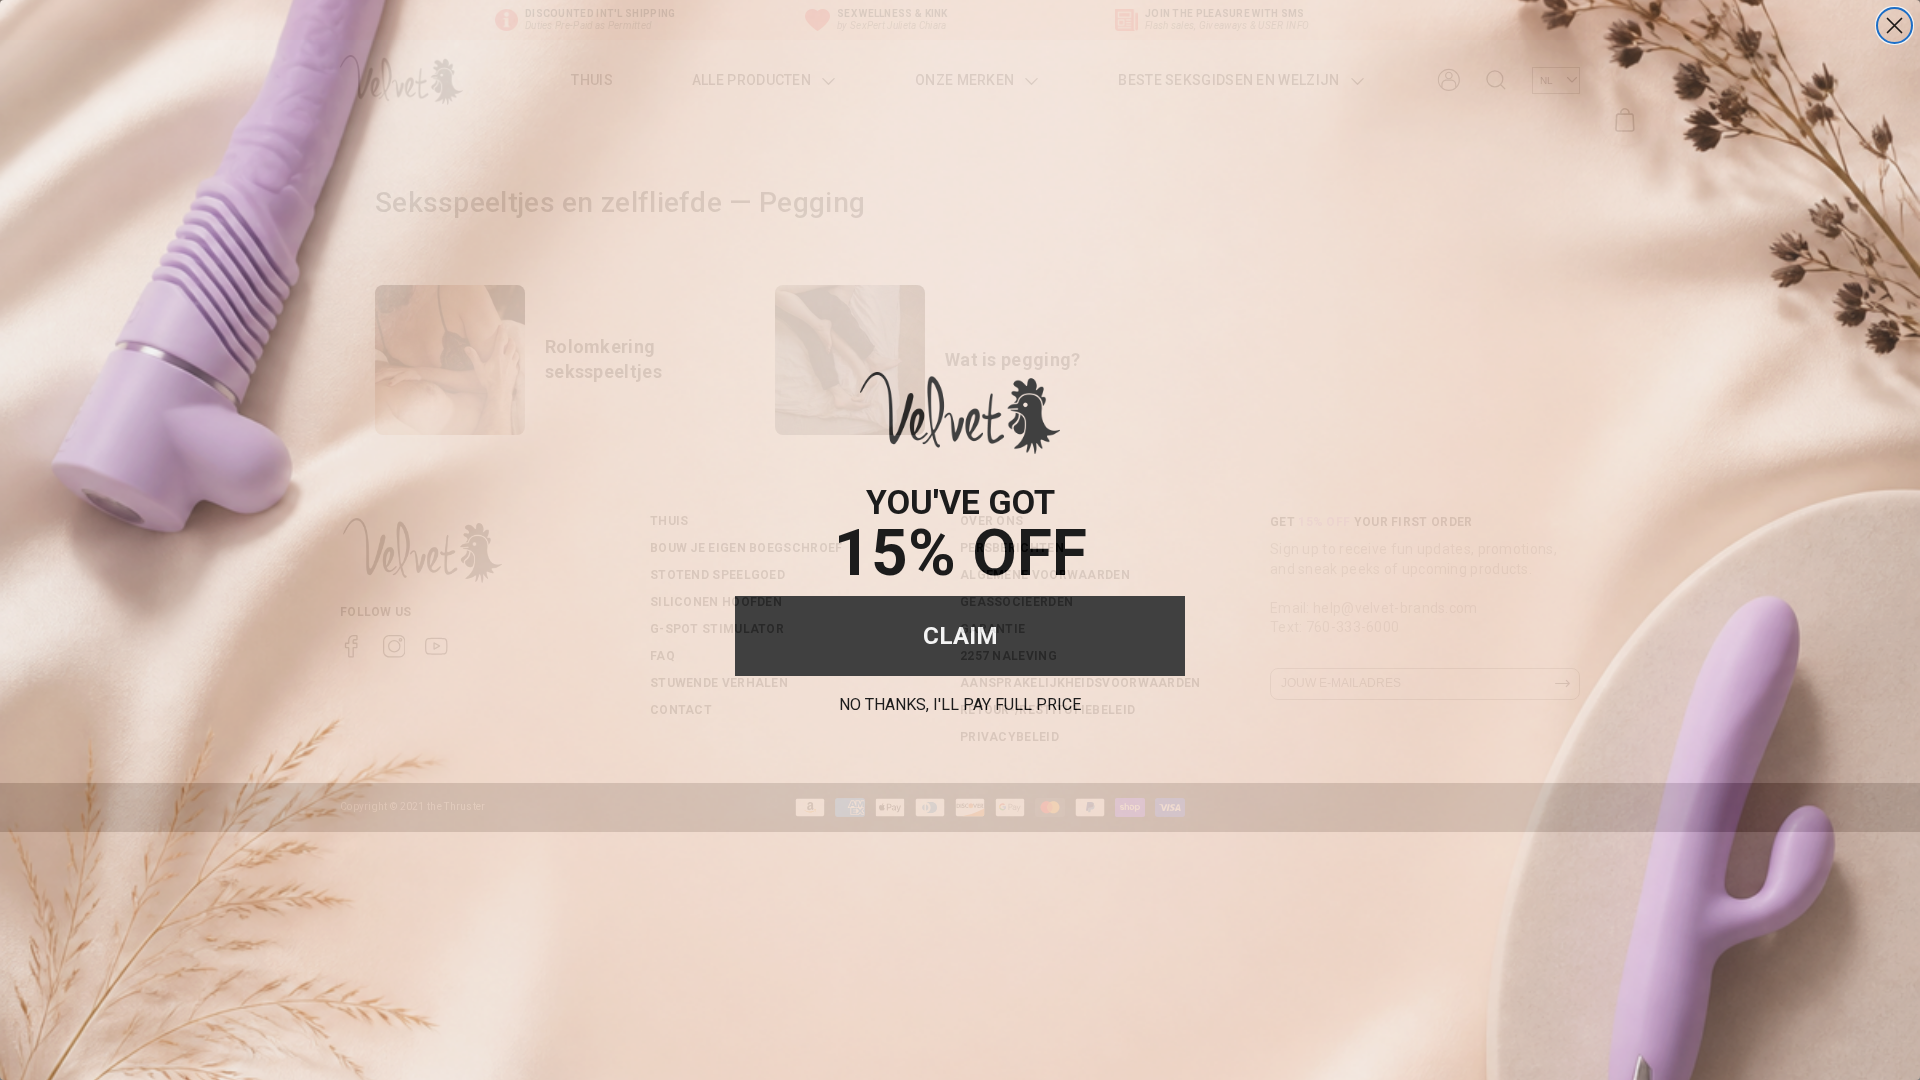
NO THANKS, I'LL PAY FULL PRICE (960, 701)
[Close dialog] (1894, 25)
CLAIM (960, 636)
